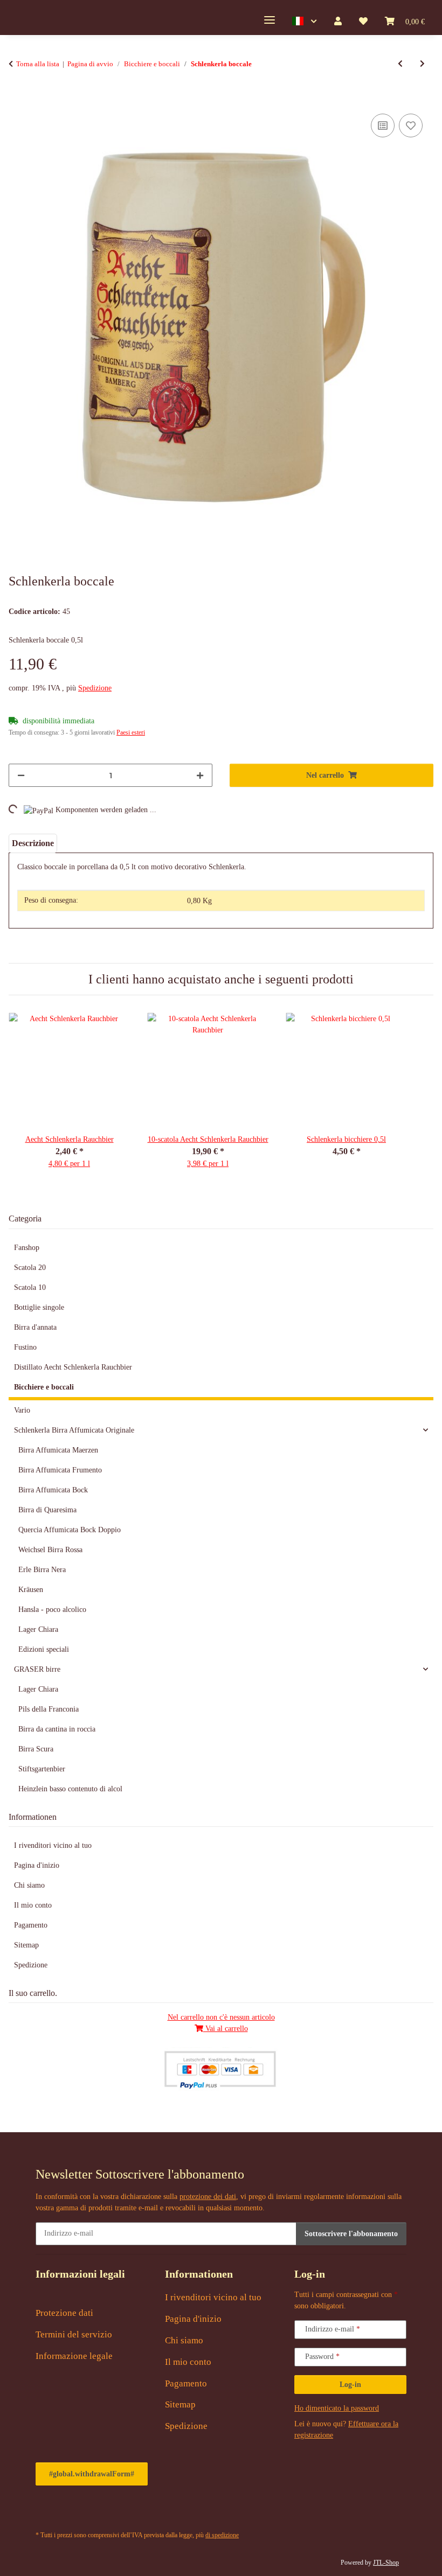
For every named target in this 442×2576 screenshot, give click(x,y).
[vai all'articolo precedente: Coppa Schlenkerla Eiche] (400, 64)
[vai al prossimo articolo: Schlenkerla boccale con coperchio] (422, 64)
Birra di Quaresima (47, 1510)
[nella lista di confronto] (383, 125)
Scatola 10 (30, 1287)
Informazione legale (74, 2356)
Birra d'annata (35, 1327)
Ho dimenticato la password (337, 2408)
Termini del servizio (74, 2334)
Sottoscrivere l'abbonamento (351, 2234)
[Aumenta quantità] (200, 775)
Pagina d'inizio (37, 1865)
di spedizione (222, 2535)
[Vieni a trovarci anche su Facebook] (46, 2512)
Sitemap (26, 1945)
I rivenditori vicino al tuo (53, 1845)
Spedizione (95, 688)
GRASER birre (37, 1669)
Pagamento (31, 1925)
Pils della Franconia (49, 1709)
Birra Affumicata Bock (53, 1490)
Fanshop (27, 1248)
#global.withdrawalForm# (92, 2474)
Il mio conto (33, 1905)
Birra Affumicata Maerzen (58, 1450)
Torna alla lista (38, 64)
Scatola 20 (30, 1268)
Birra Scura (36, 1749)
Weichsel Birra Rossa (50, 1550)
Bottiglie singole (39, 1307)
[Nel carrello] (17, 99)
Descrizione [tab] (33, 843)
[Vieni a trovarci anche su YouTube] (97, 2512)
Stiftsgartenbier (42, 1769)
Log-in (350, 2385)
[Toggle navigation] (270, 20)
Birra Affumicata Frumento (60, 1470)
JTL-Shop (386, 2563)
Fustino (25, 1347)
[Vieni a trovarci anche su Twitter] (71, 2512)
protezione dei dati (208, 2197)
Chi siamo (29, 1885)
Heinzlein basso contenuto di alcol (70, 1789)
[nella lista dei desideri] (411, 125)
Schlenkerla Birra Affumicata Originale (74, 1430)
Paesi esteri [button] (131, 732)
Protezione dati (64, 2313)
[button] (305, 22)
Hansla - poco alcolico (52, 1610)
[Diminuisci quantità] (21, 775)
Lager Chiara (38, 1629)
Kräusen (31, 1590)
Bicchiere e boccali (44, 1387)
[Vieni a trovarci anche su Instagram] (123, 2512)
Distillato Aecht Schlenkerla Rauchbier (73, 1367)
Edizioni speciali (44, 1649)
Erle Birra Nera (42, 1570)
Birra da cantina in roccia (57, 1729)
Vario (22, 1410)
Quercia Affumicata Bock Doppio (70, 1530)
